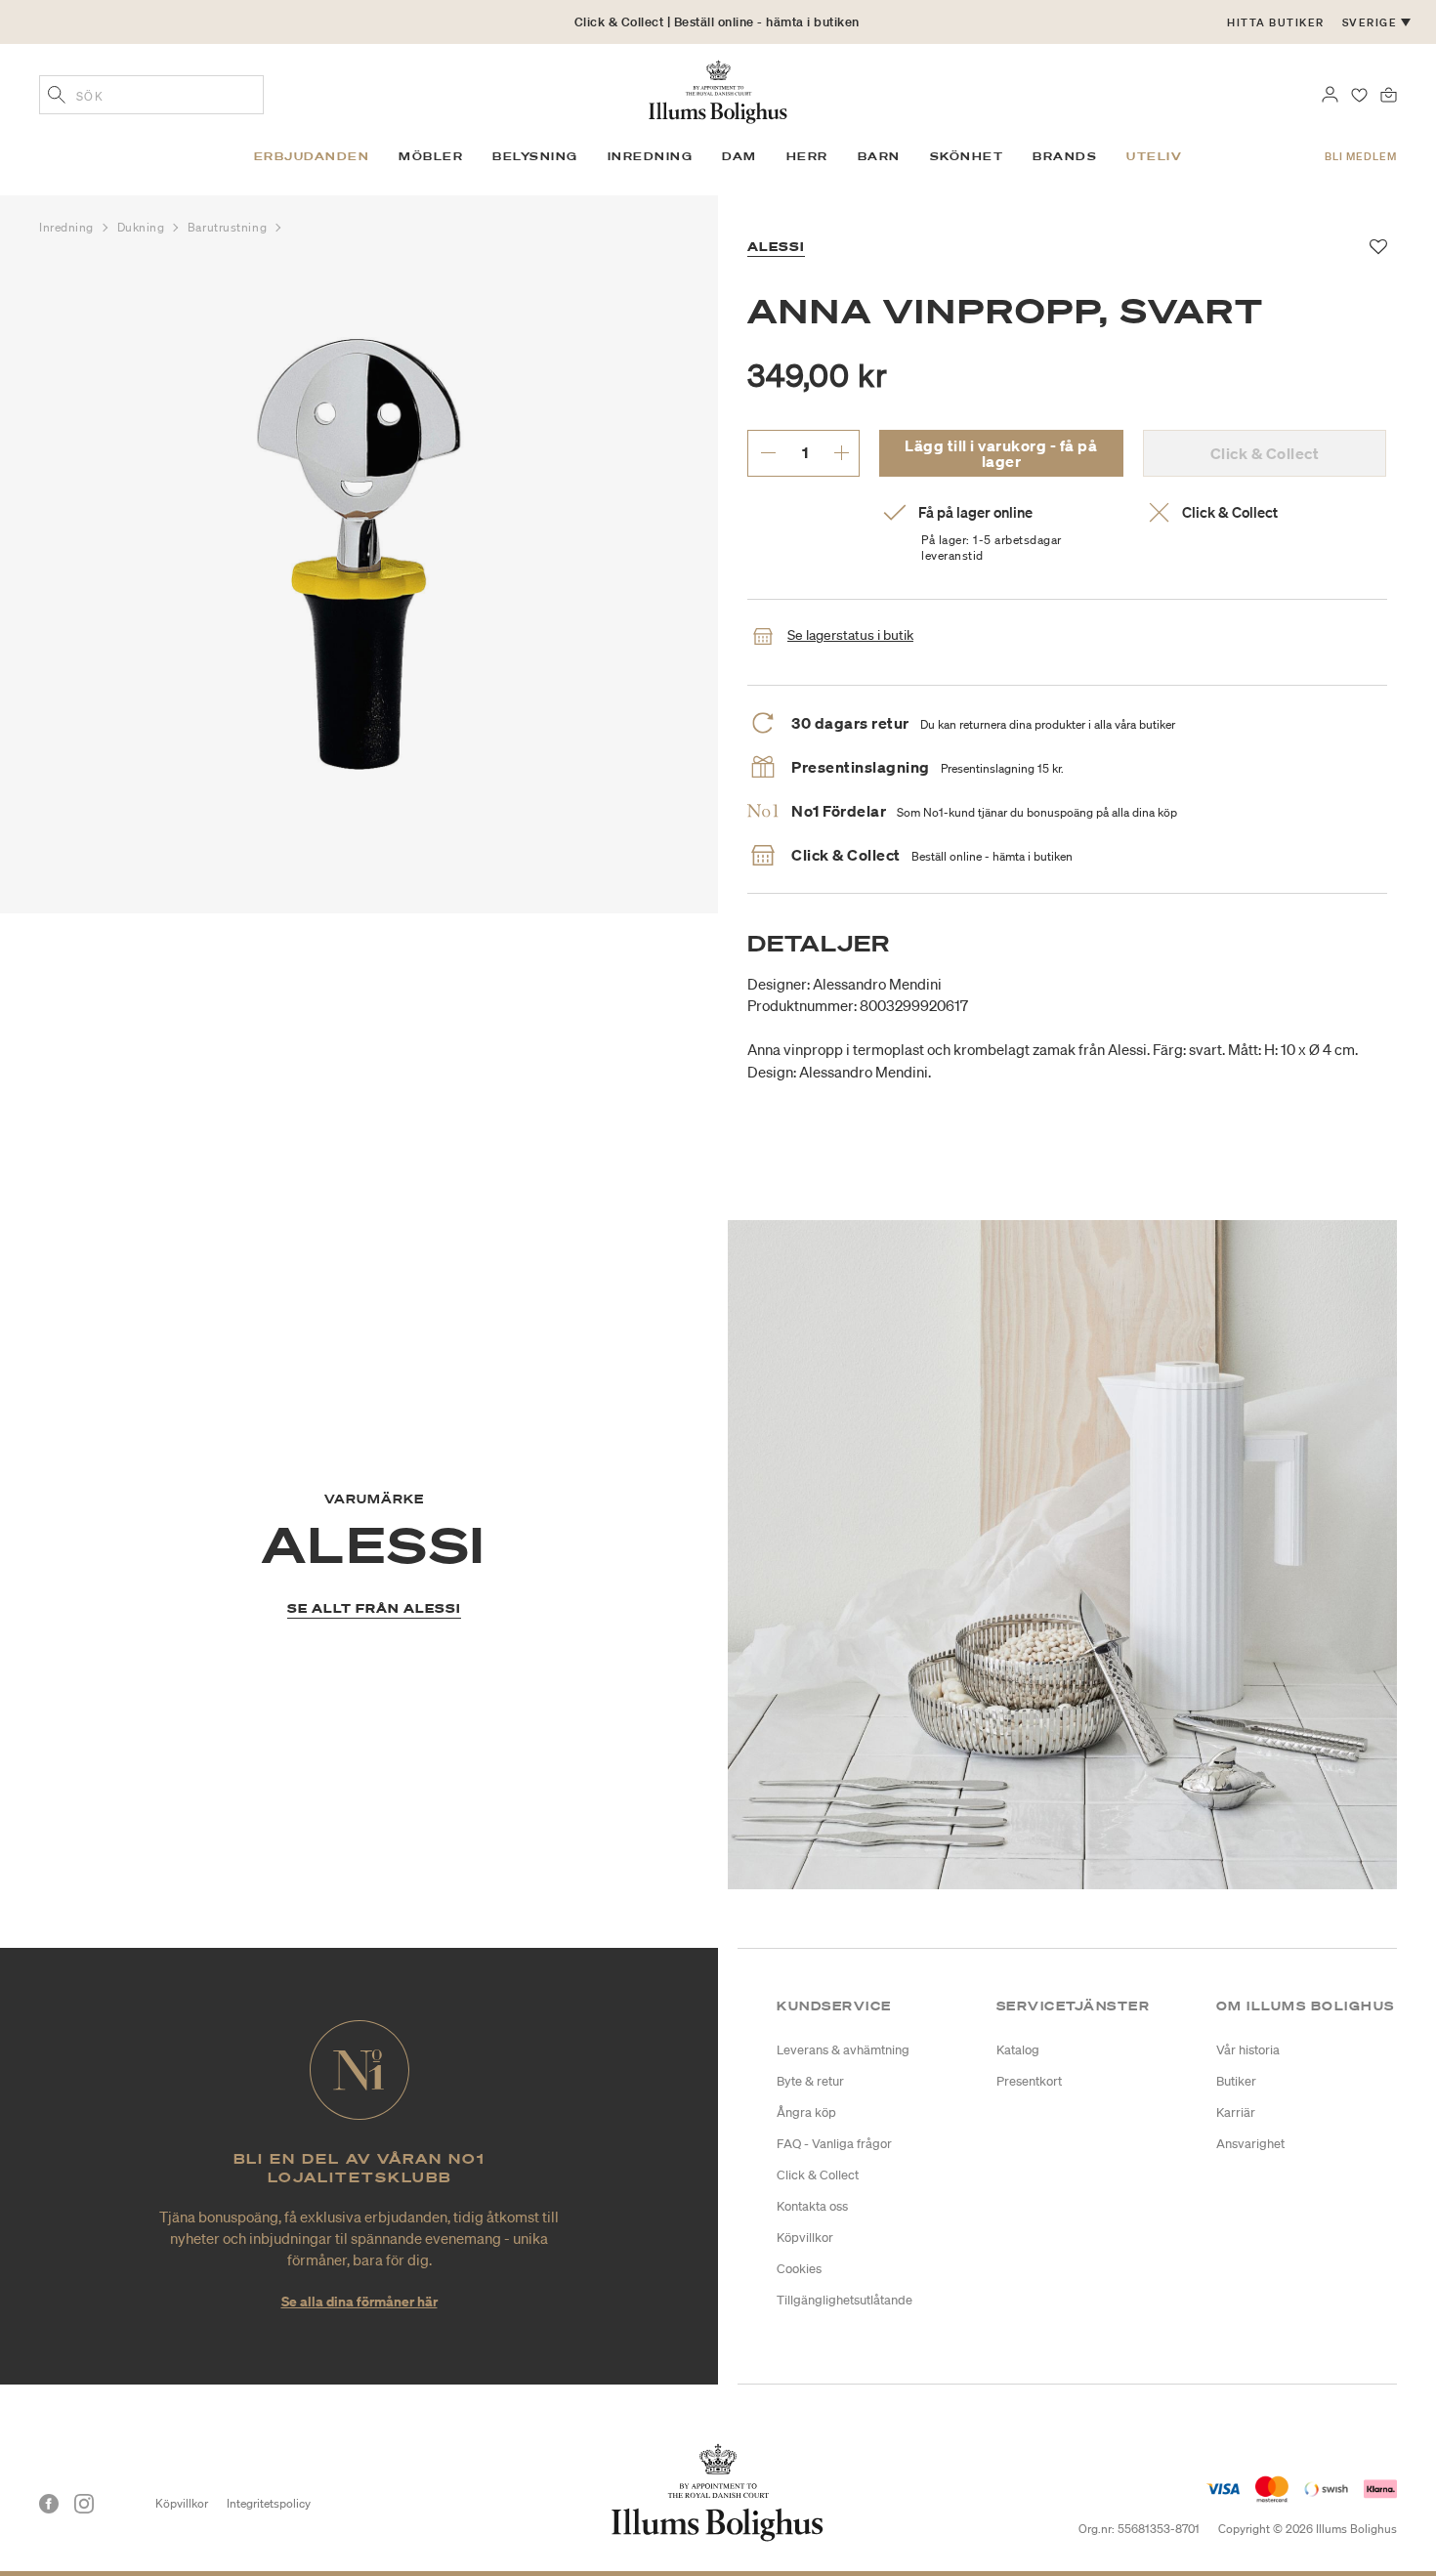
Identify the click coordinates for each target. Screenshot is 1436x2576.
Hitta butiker (1276, 22)
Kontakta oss (812, 2206)
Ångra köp (806, 2112)
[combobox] (151, 95)
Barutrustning (229, 227)
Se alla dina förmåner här (359, 2301)
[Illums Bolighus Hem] (718, 90)
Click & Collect (818, 2175)
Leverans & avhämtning (843, 2050)
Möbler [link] (431, 156)
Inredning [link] (651, 156)
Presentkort (1029, 2081)
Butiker (1236, 2081)
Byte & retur (810, 2081)
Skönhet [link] (967, 156)
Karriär (1236, 2112)
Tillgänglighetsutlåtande (845, 2300)
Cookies (799, 2269)
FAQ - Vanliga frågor (834, 2144)
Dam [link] (739, 156)
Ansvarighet (1250, 2144)
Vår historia (1248, 2050)
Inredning (68, 227)
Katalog (1018, 2050)
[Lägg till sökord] (57, 97)
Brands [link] (1065, 156)
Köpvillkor (805, 2238)
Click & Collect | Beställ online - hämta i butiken (717, 22)
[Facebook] (49, 2504)
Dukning (143, 227)
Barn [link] (879, 156)
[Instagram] (84, 2504)
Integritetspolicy (269, 2503)
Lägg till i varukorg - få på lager (1001, 453)
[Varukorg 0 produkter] (1389, 93)
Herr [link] (807, 156)
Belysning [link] (535, 156)
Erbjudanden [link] (312, 156)
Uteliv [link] (1154, 156)
